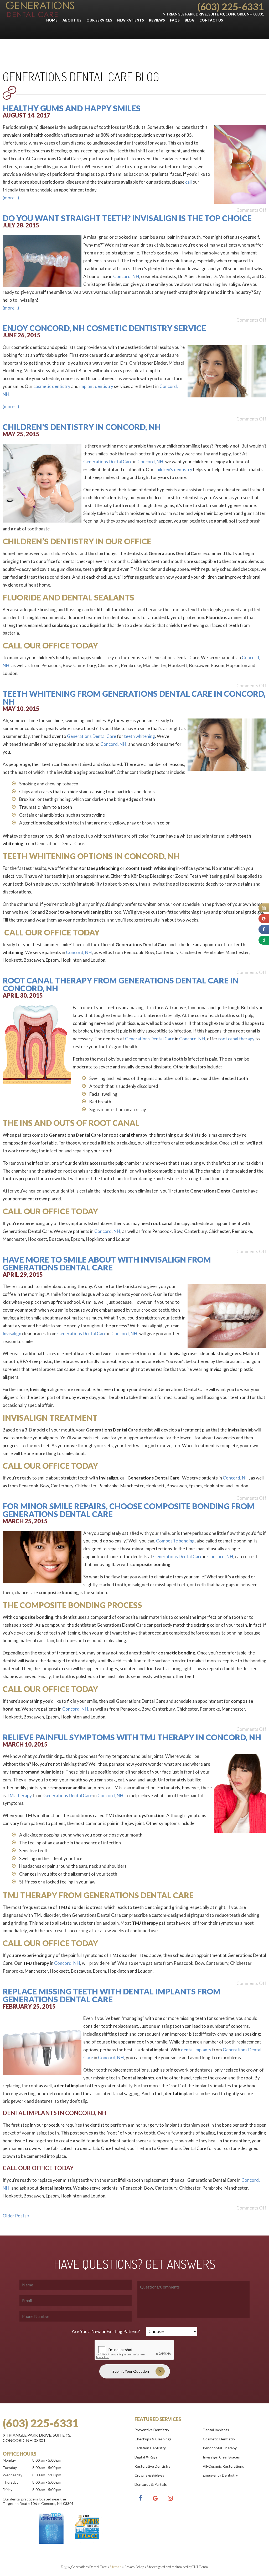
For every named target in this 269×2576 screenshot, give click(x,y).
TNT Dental (200, 2567)
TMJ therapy (19, 1795)
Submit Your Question (131, 2371)
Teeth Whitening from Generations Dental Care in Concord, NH (134, 698)
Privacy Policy (134, 2567)
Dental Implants (216, 2430)
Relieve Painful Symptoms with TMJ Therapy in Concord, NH (132, 1737)
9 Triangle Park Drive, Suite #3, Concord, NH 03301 (213, 14)
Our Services (99, 20)
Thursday (11, 2482)
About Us (72, 20)
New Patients (131, 20)
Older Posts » (16, 2216)
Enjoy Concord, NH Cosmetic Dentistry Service (104, 328)
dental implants (196, 2050)
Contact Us (211, 20)
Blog (190, 20)
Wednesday (12, 2475)
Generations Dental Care (108, 462)
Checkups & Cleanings (153, 2439)
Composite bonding (175, 1541)
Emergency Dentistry (220, 2475)
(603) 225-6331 (231, 6)
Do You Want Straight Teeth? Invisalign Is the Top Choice (127, 218)
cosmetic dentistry (52, 386)
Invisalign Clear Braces (221, 2457)
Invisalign (12, 1334)
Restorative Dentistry (152, 2466)
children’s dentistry (173, 469)
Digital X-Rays (146, 2457)
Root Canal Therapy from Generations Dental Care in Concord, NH (121, 984)
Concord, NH (126, 276)
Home (52, 20)
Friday (7, 2490)
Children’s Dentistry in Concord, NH (82, 427)
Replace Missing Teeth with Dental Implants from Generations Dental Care (112, 1995)
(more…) (11, 198)
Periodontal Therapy (220, 2448)
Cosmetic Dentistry (219, 2439)
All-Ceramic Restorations (223, 2466)
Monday (9, 2460)
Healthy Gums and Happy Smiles (72, 108)
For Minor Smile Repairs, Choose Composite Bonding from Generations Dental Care (129, 1510)
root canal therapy (236, 1039)
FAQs (175, 20)
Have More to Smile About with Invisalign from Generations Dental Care (107, 1263)
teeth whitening (139, 736)
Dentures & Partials (151, 2484)
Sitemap (116, 2567)
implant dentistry (96, 386)
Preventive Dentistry (152, 2430)
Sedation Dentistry (150, 2448)
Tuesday (10, 2468)
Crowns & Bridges (149, 2475)
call (188, 182)
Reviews (157, 20)
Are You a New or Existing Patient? (106, 2331)
